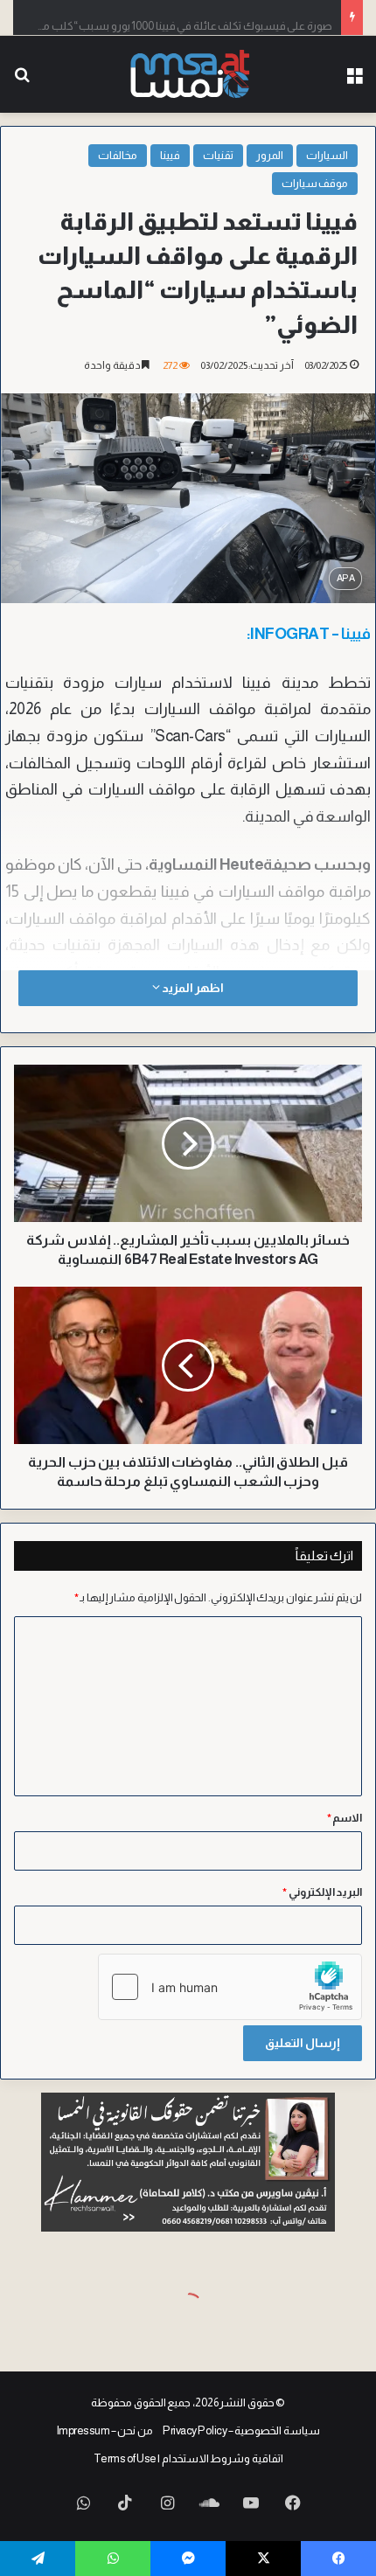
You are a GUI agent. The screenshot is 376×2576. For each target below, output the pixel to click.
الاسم (345, 1818)
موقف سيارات (315, 183)
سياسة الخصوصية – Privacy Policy (241, 2430)
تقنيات (218, 155)
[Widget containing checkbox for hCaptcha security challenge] (230, 1987)
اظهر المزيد (191, 988)
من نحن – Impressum (105, 2430)
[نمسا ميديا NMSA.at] (188, 74)
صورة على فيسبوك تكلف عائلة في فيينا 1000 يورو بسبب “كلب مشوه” (174, 17)
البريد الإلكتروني (322, 1892)
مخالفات (118, 155)
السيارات (327, 155)
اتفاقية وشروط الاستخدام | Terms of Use (188, 2458)
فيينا (170, 155)
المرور (270, 155)
